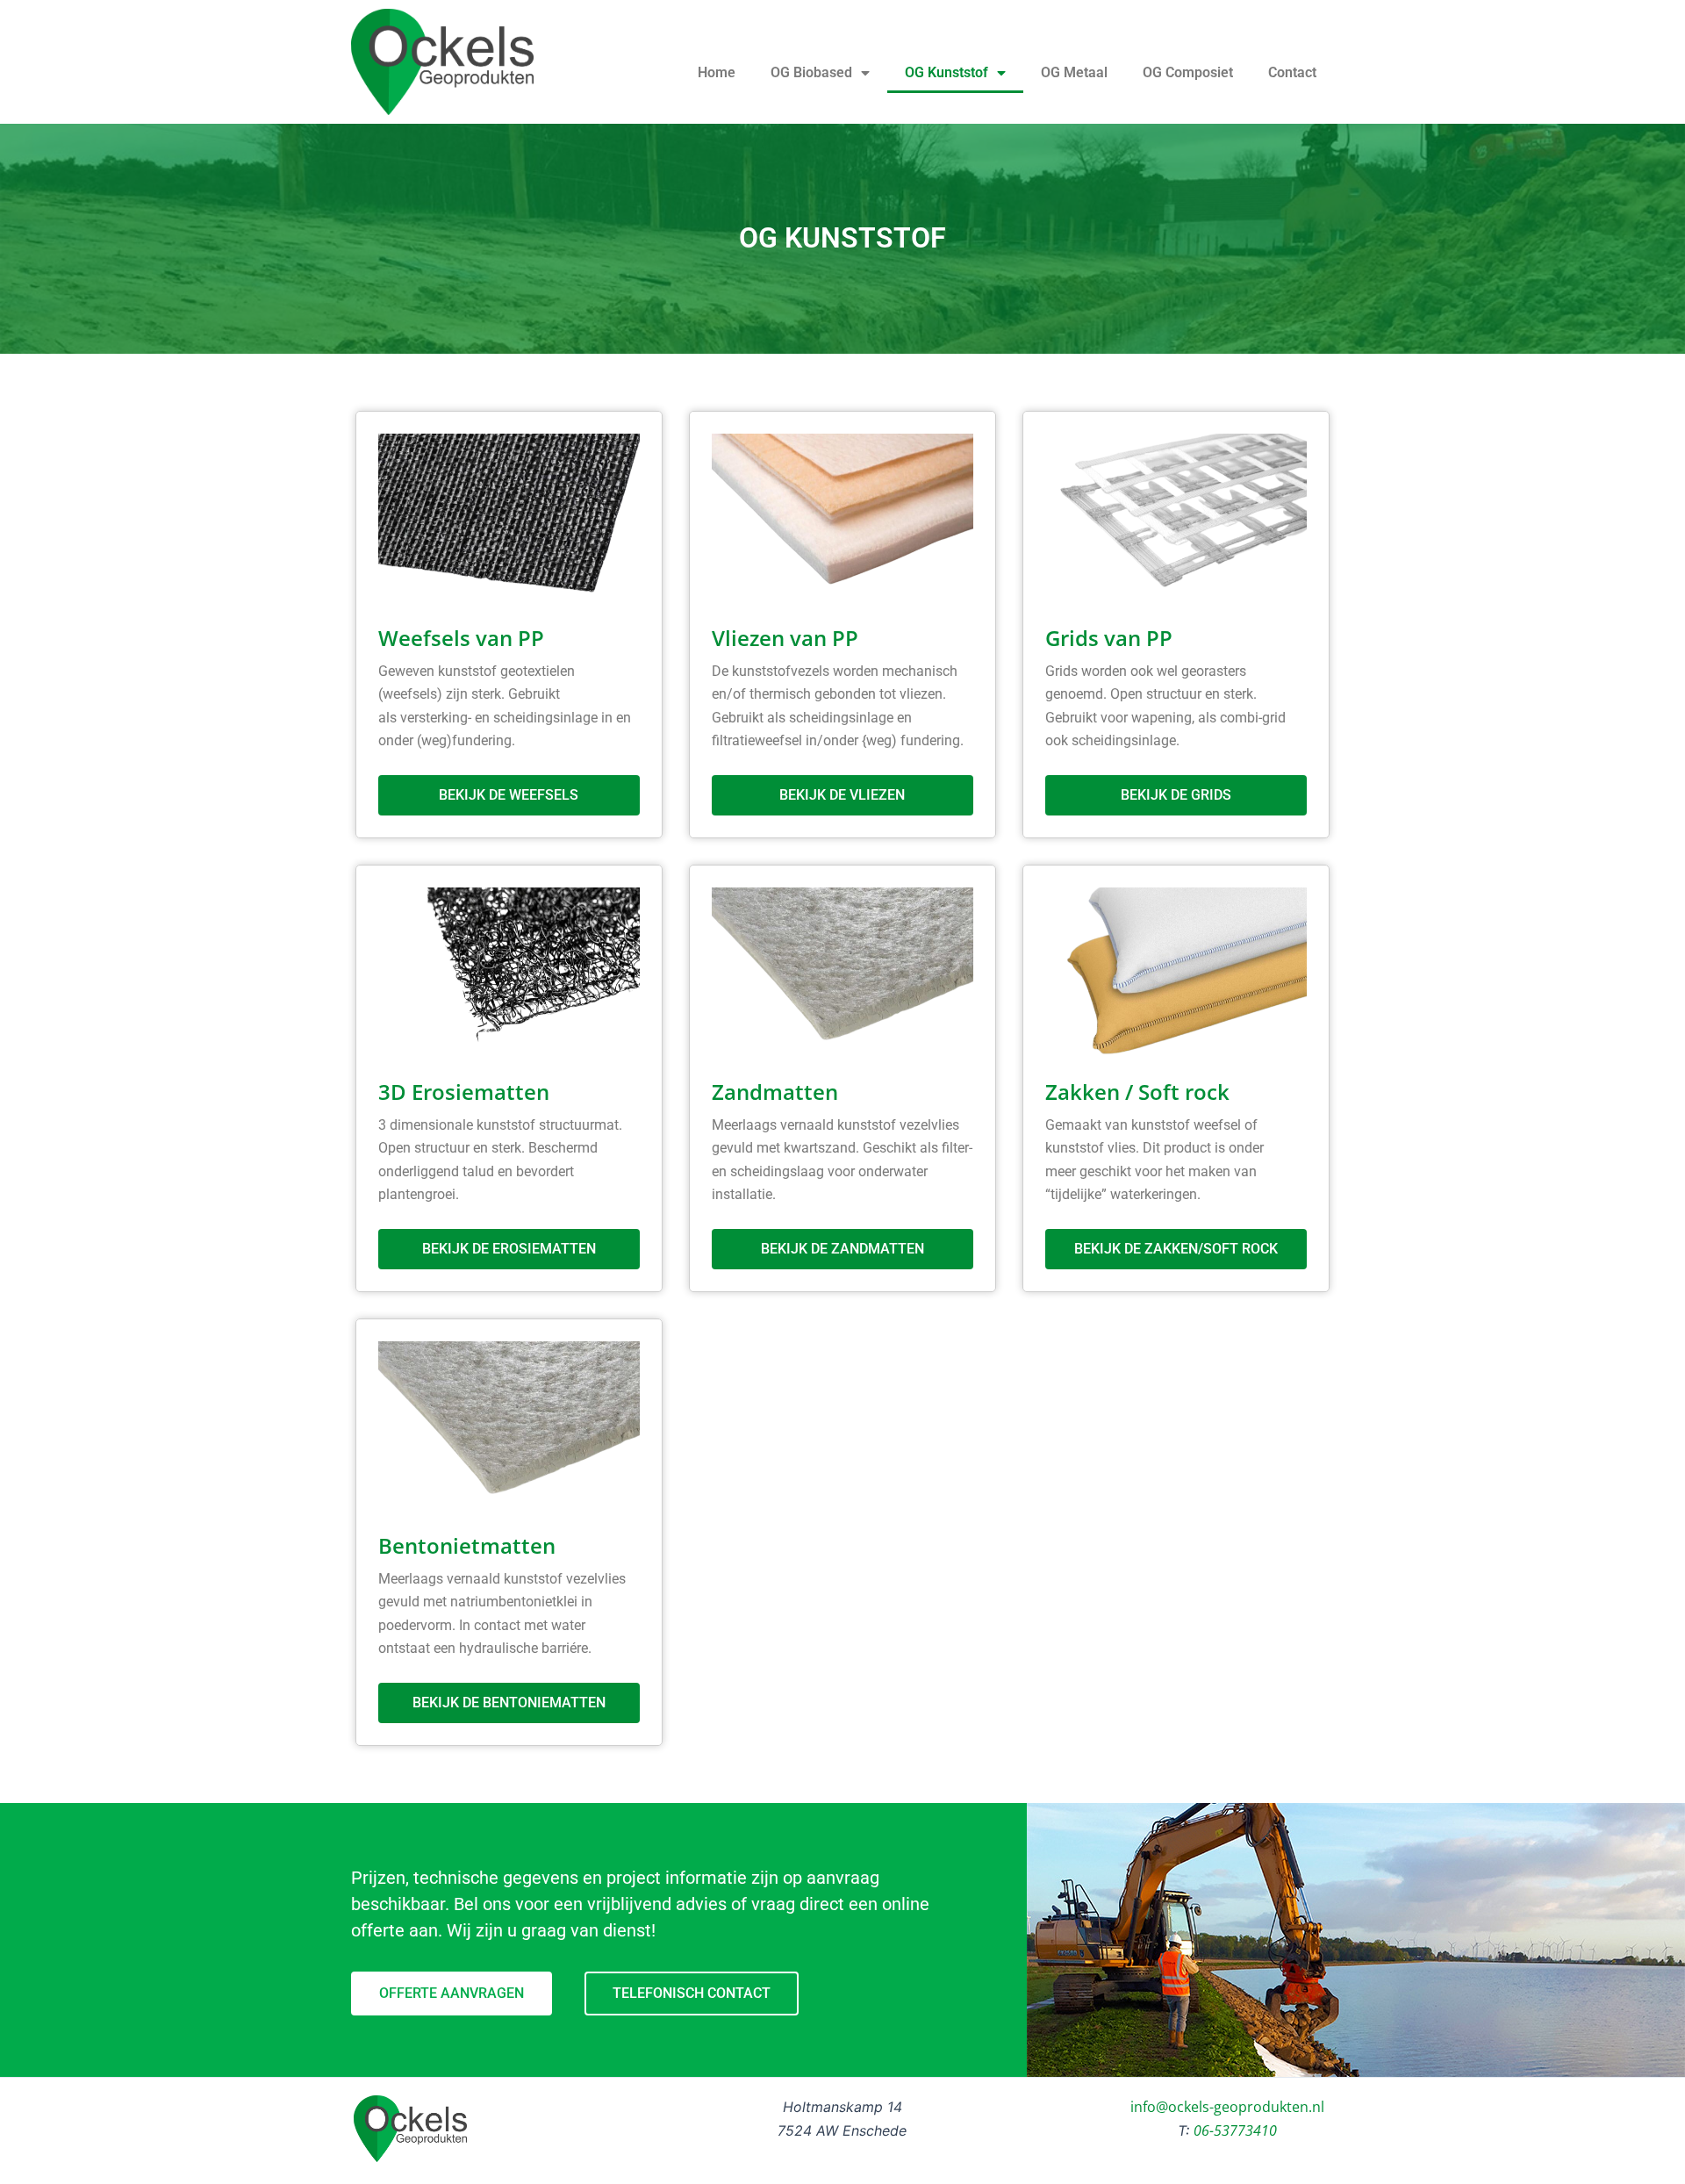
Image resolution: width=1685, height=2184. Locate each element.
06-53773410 (1235, 2130)
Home (717, 72)
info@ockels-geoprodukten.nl (1227, 2107)
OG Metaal (1074, 72)
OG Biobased (811, 72)
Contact (1292, 72)
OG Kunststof (946, 72)
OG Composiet (1188, 72)
